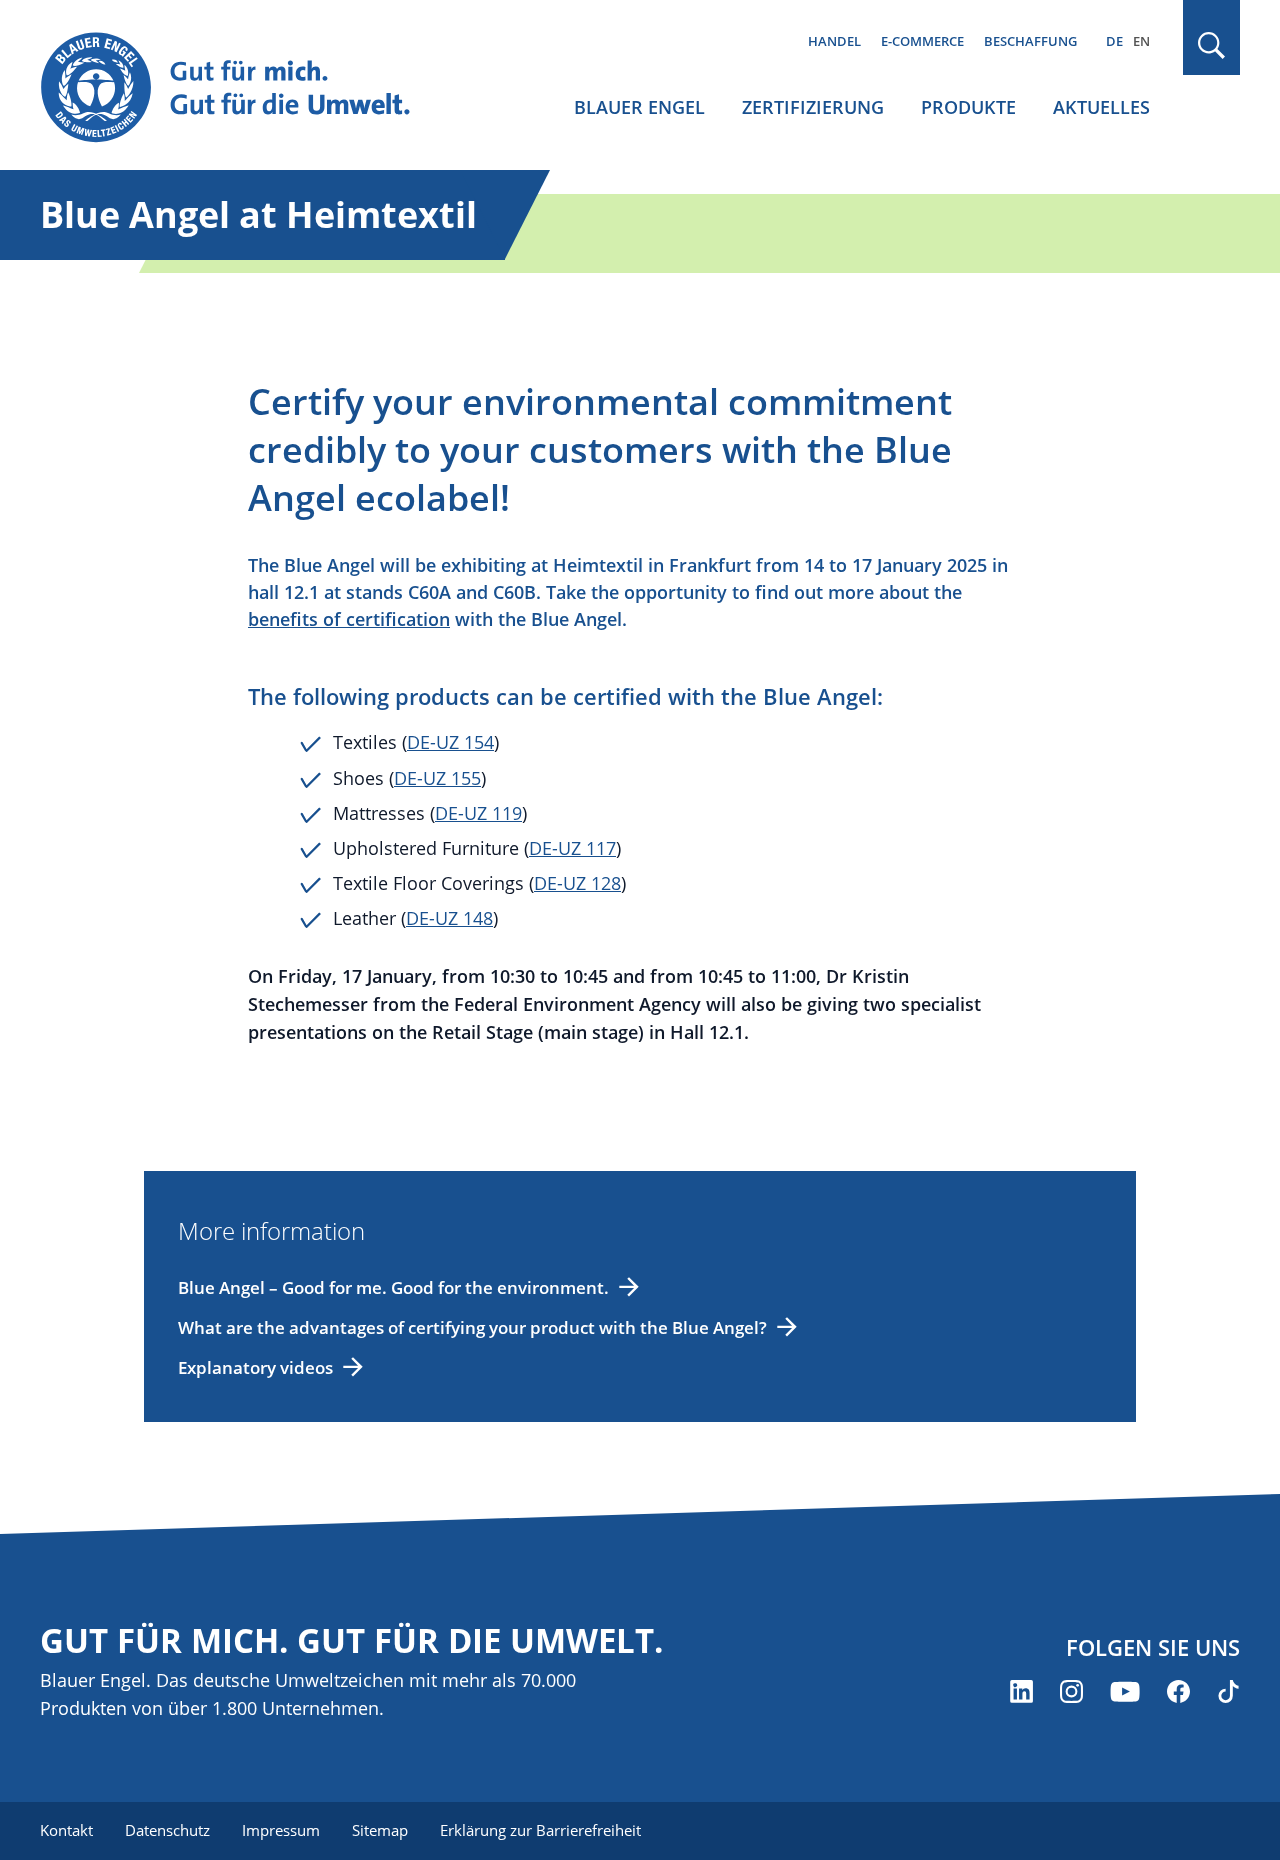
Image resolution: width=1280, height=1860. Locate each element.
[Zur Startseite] (244, 88)
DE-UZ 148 (449, 918)
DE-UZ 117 (572, 848)
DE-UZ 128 (577, 883)
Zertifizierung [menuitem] (813, 107)
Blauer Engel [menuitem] (639, 107)
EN (1141, 41)
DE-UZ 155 (437, 778)
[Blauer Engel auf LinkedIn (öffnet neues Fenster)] (1021, 1691)
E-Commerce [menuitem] (922, 41)
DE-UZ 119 (478, 813)
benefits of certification (349, 619)
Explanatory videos (255, 1367)
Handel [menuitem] (834, 41)
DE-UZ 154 (450, 742)
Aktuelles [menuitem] (1101, 107)
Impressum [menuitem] (281, 1830)
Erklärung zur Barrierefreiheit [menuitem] (540, 1830)
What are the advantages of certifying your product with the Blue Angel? (472, 1327)
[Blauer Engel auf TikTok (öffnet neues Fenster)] (1228, 1691)
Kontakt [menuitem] (66, 1830)
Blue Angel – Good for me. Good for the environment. (393, 1287)
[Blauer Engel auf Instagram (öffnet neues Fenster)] (1071, 1691)
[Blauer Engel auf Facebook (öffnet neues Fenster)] (1178, 1691)
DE (1114, 41)
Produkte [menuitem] (968, 107)
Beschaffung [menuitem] (1030, 41)
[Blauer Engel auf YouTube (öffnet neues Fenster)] (1125, 1691)
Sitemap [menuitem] (380, 1830)
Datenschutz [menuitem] (167, 1830)
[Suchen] (1212, 45)
